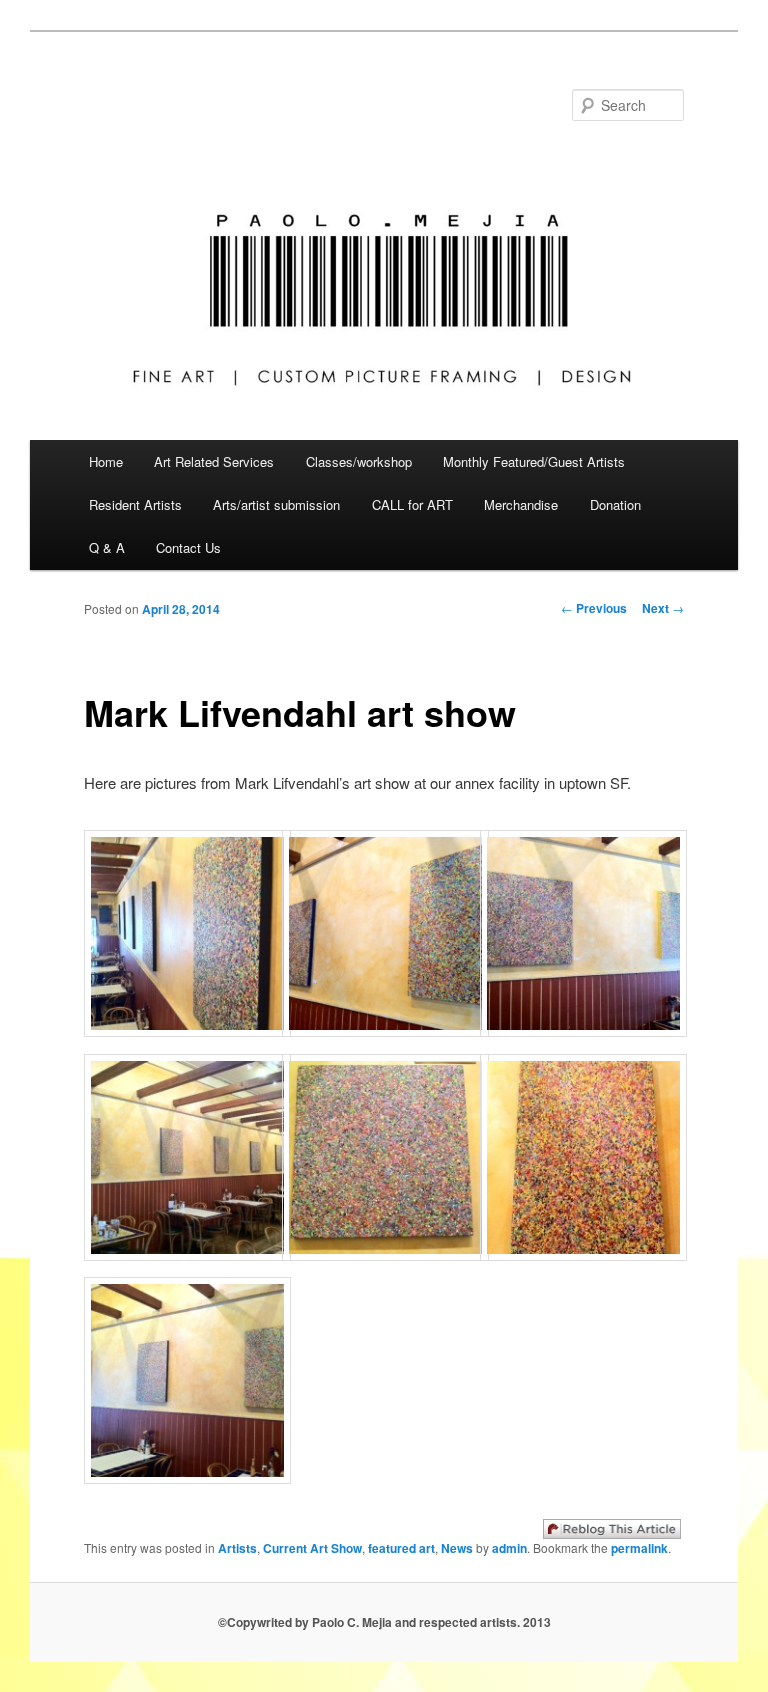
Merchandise (521, 504)
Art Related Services (214, 461)
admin (509, 1548)
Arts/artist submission (276, 504)
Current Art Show (312, 1548)
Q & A (107, 547)
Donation (615, 504)
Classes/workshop (359, 461)
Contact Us (188, 547)
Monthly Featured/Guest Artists (534, 461)
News (457, 1548)
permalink (639, 1548)
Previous (594, 608)
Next (663, 608)
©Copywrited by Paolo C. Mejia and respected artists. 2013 (384, 1622)
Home (106, 461)
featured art (401, 1548)
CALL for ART (412, 504)
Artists (237, 1548)
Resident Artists (135, 504)
